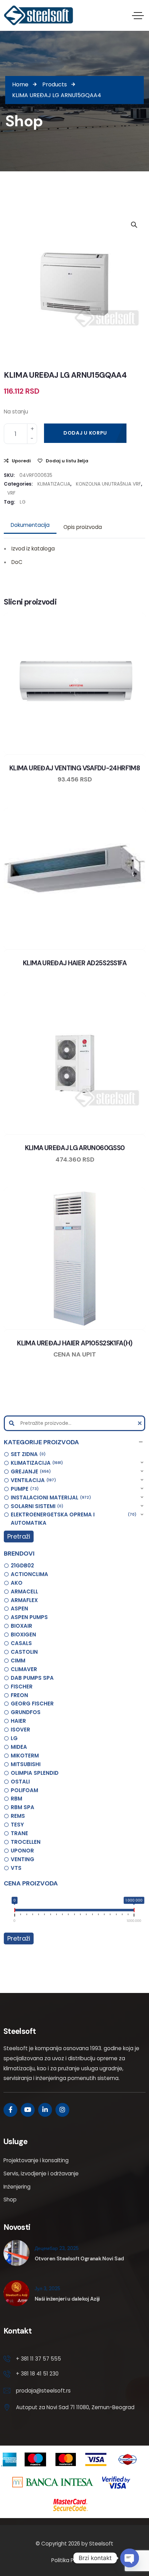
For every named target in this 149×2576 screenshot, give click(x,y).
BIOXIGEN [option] (23, 1634)
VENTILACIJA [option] (32, 1480)
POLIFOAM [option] (24, 1790)
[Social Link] (10, 2110)
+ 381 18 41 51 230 (37, 2374)
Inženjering (17, 2187)
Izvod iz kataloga (33, 549)
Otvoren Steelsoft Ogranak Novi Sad (79, 2259)
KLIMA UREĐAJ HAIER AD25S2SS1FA (75, 963)
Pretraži (19, 1536)
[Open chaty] (130, 2558)
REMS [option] (18, 1816)
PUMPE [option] (24, 1489)
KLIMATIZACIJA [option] (36, 1463)
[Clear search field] (141, 1423)
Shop (10, 2200)
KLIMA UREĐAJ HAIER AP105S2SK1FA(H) (74, 1343)
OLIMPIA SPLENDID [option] (35, 1773)
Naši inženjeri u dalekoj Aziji (67, 2299)
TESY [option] (17, 1825)
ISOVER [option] (20, 1730)
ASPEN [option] (19, 1608)
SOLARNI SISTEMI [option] (36, 1506)
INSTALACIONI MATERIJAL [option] (50, 1497)
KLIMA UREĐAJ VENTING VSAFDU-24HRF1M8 (75, 768)
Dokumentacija (30, 525)
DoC (17, 562)
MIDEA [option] (19, 1747)
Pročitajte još (95, 753)
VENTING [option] (23, 1859)
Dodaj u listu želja (67, 461)
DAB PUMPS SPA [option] (32, 1678)
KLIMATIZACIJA (54, 484)
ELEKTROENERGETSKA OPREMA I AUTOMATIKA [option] (72, 1519)
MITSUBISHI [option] (26, 1764)
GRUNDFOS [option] (26, 1712)
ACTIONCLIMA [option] (29, 1574)
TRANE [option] (19, 1833)
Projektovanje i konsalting (36, 2160)
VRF (11, 493)
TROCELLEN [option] (26, 1842)
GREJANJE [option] (30, 1471)
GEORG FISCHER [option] (32, 1704)
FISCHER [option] (22, 1687)
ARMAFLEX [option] (24, 1600)
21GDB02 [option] (22, 1565)
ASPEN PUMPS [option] (29, 1617)
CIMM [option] (18, 1661)
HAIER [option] (18, 1721)
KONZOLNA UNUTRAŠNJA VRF (108, 484)
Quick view (81, 753)
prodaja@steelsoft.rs (43, 2391)
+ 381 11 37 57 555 (38, 2359)
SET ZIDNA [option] (27, 1454)
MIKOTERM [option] (25, 1756)
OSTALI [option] (20, 1782)
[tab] (30, 525)
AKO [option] (17, 1583)
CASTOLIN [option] (24, 1652)
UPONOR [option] (22, 1851)
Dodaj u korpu (85, 433)
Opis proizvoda (83, 527)
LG (23, 502)
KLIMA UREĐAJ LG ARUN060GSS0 (75, 1148)
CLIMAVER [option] (24, 1669)
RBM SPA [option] (23, 1807)
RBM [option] (16, 1799)
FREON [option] (19, 1695)
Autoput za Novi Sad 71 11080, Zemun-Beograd (75, 2407)
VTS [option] (16, 1868)
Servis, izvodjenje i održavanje (41, 2173)
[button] (74, 1442)
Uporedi (21, 461)
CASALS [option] (21, 1643)
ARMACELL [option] (24, 1591)
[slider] (15, 1911)
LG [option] (14, 1738)
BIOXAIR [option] (21, 1626)
